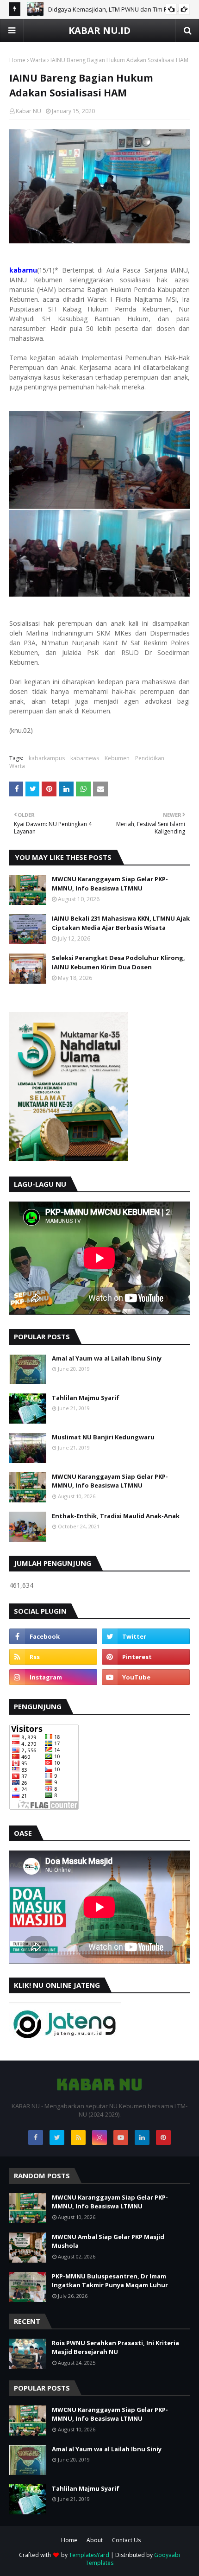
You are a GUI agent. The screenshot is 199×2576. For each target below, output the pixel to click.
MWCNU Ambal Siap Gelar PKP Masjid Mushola (108, 2241)
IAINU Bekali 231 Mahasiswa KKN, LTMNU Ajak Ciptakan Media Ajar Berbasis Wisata (121, 923)
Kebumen (117, 758)
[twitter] (146, 1636)
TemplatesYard (89, 2555)
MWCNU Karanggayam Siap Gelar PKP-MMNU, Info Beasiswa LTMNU (110, 884)
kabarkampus (47, 758)
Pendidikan (150, 758)
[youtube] (146, 1677)
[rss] (53, 1657)
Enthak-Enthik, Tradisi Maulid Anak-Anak (116, 1516)
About (95, 2540)
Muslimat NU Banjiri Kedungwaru (103, 1437)
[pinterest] (146, 1657)
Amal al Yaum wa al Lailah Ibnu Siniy (107, 1358)
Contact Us (126, 2540)
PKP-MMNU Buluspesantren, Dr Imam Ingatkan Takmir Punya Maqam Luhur (110, 2281)
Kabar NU (28, 111)
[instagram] (53, 1677)
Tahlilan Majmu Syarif (86, 1398)
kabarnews (85, 758)
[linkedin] (142, 2137)
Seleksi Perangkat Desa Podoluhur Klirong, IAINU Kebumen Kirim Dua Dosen (118, 962)
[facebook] (53, 1636)
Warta (38, 60)
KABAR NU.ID (99, 30)
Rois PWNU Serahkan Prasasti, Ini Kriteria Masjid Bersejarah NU (115, 2347)
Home (17, 60)
